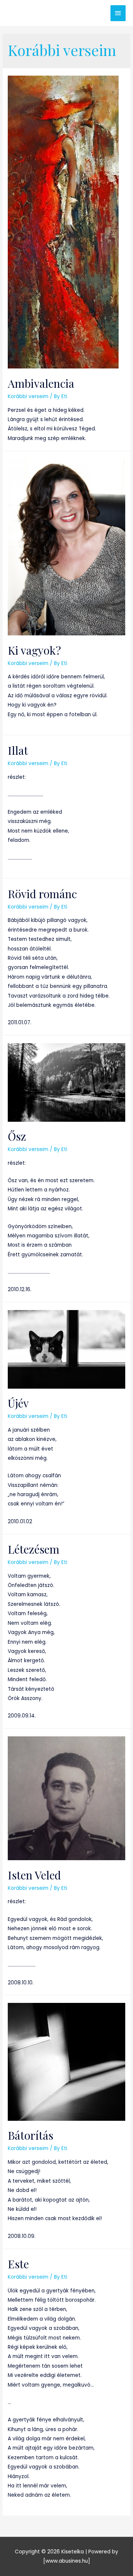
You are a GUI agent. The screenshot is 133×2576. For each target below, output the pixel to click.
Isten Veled (34, 1875)
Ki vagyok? (34, 650)
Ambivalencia (41, 383)
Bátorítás (30, 2135)
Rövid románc (42, 894)
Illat (18, 750)
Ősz (17, 1136)
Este (18, 2264)
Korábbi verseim (28, 396)
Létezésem (34, 1549)
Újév (18, 1403)
